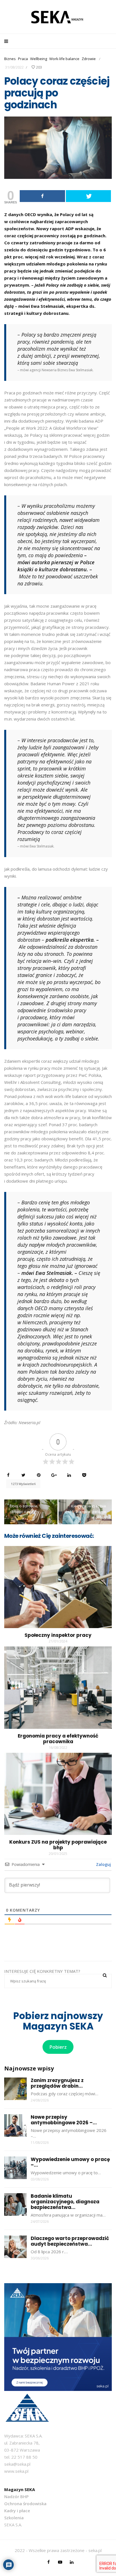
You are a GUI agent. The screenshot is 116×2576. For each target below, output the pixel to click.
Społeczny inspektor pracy (58, 1635)
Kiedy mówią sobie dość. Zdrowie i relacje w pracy (85, 1512)
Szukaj (105, 1975)
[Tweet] (89, 196)
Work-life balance (64, 59)
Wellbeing (39, 59)
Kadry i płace (17, 2511)
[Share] (42, 196)
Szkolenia (14, 2518)
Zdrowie (89, 59)
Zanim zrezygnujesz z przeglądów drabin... (57, 2083)
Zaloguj (103, 1864)
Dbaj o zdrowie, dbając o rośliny (24, 1509)
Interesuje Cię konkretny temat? (42, 1971)
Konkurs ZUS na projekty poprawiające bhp (58, 1845)
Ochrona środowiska (25, 2503)
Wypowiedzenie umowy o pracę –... (70, 2162)
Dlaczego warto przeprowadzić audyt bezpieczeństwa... (70, 2241)
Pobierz (58, 2047)
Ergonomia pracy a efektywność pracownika (58, 1739)
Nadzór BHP (16, 2496)
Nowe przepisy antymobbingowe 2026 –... (64, 2120)
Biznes (10, 59)
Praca (23, 59)
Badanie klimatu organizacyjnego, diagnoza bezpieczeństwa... (65, 2202)
